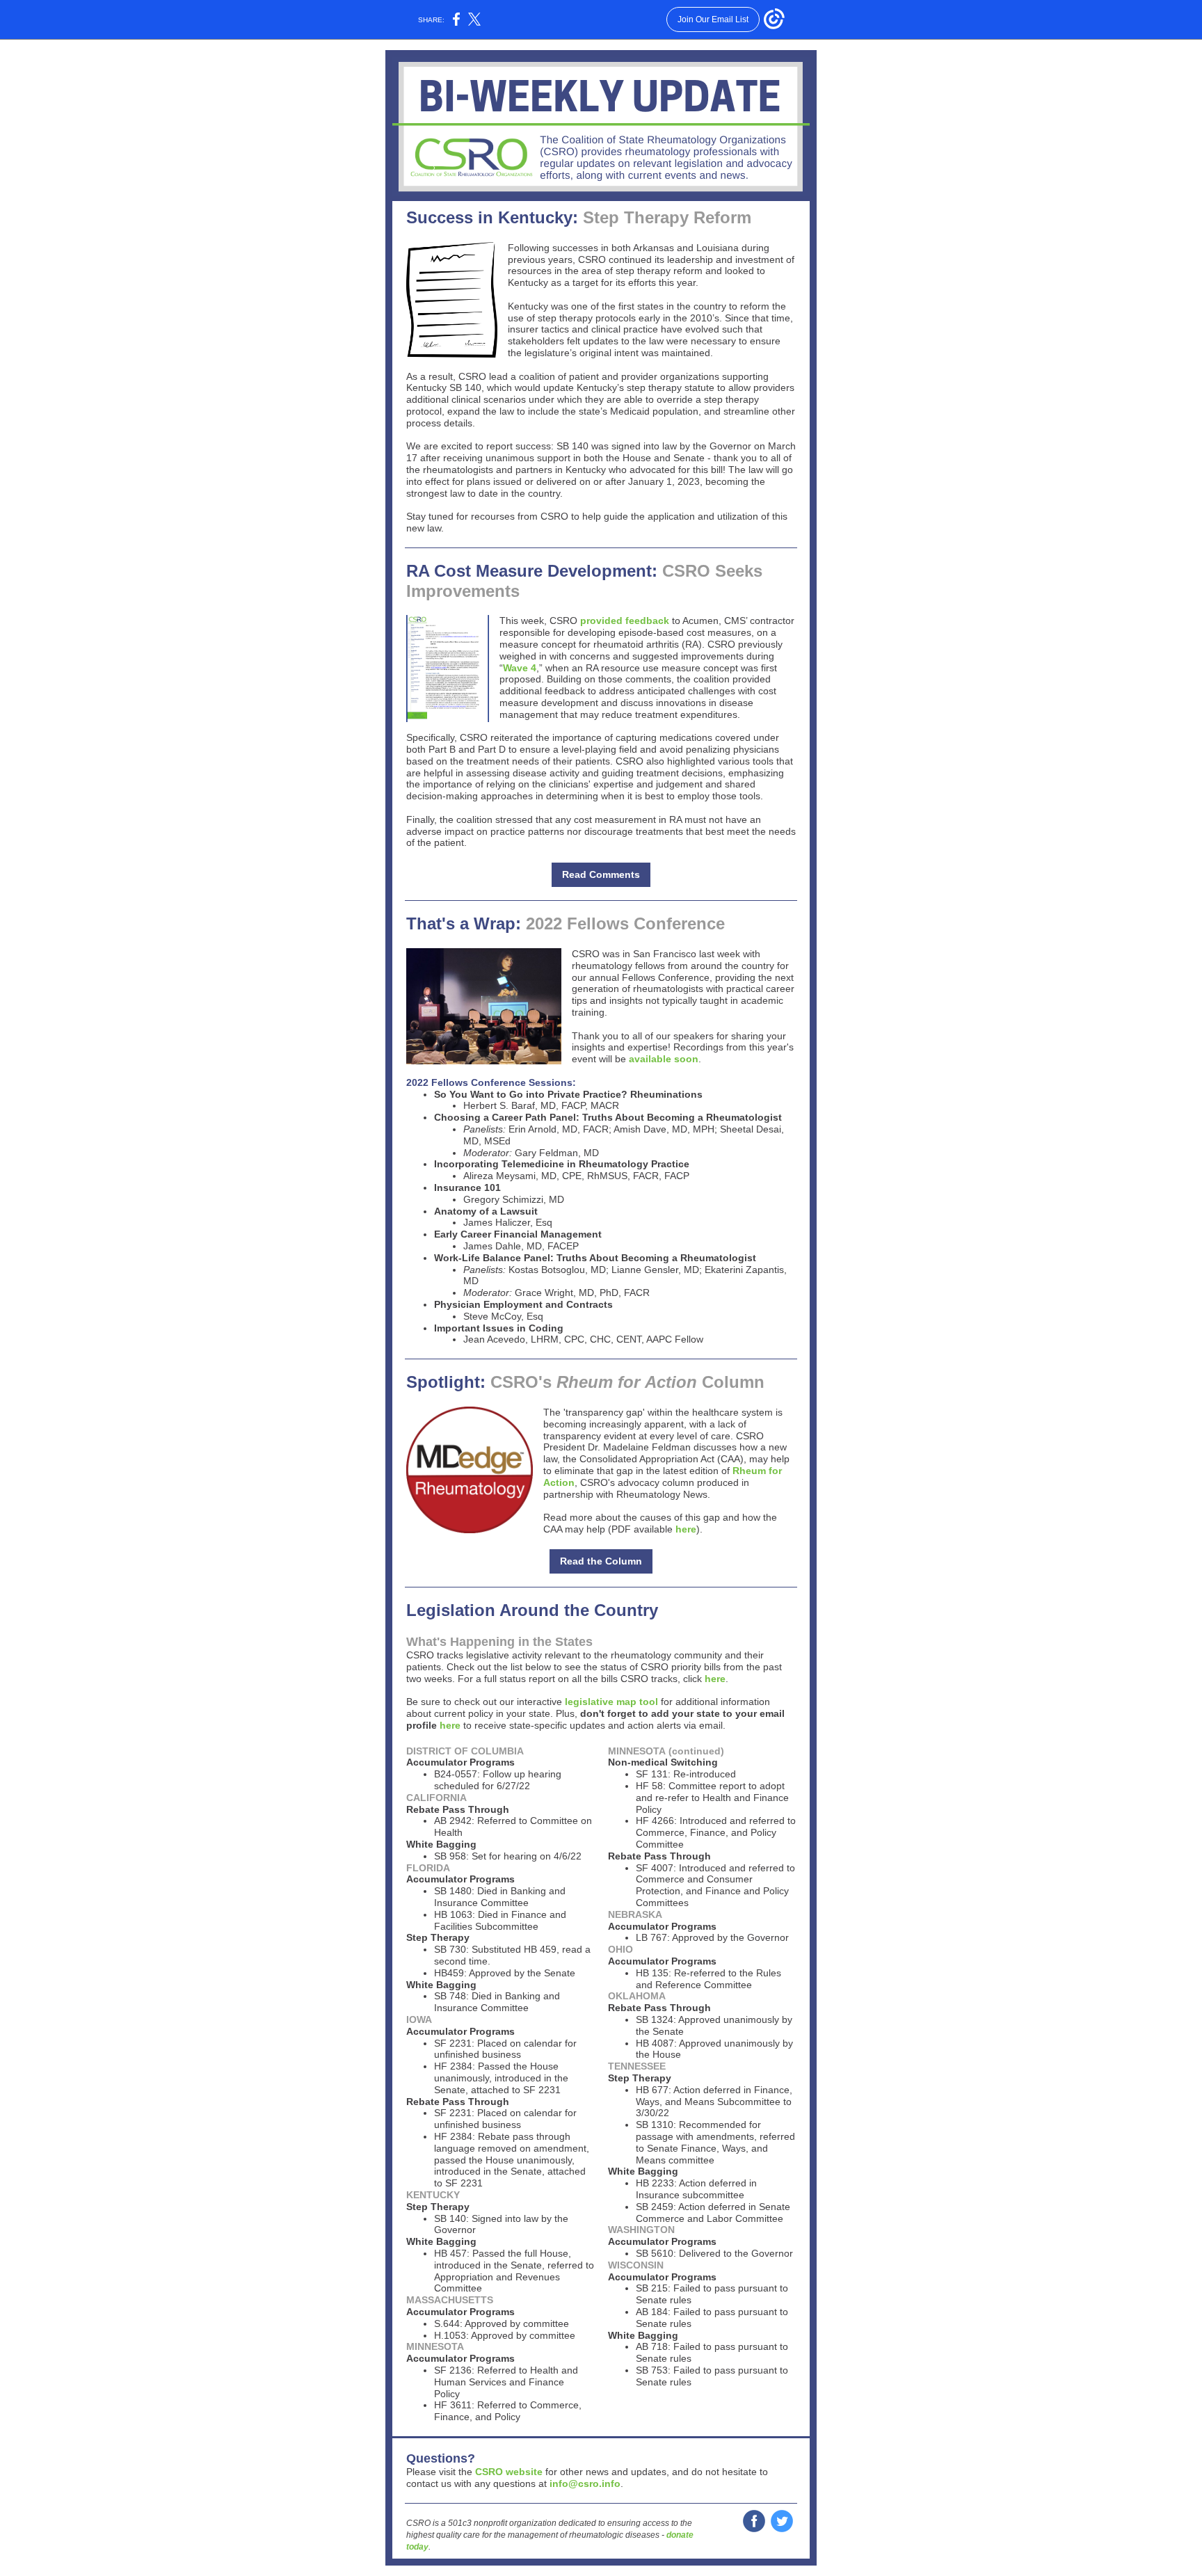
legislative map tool (611, 1702)
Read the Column (601, 1561)
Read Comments (601, 874)
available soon (664, 1059)
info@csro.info (584, 2483)
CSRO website (509, 2472)
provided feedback (625, 621)
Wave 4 (520, 668)
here (686, 1529)
